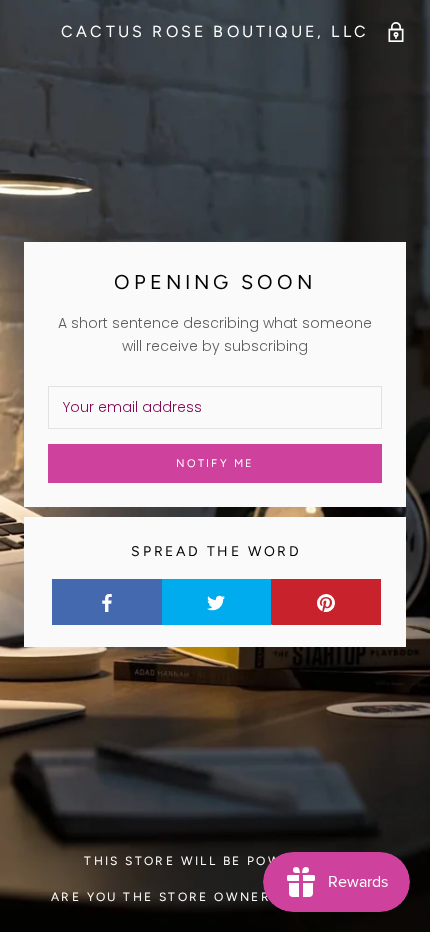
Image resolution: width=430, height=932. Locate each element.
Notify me (215, 463)
